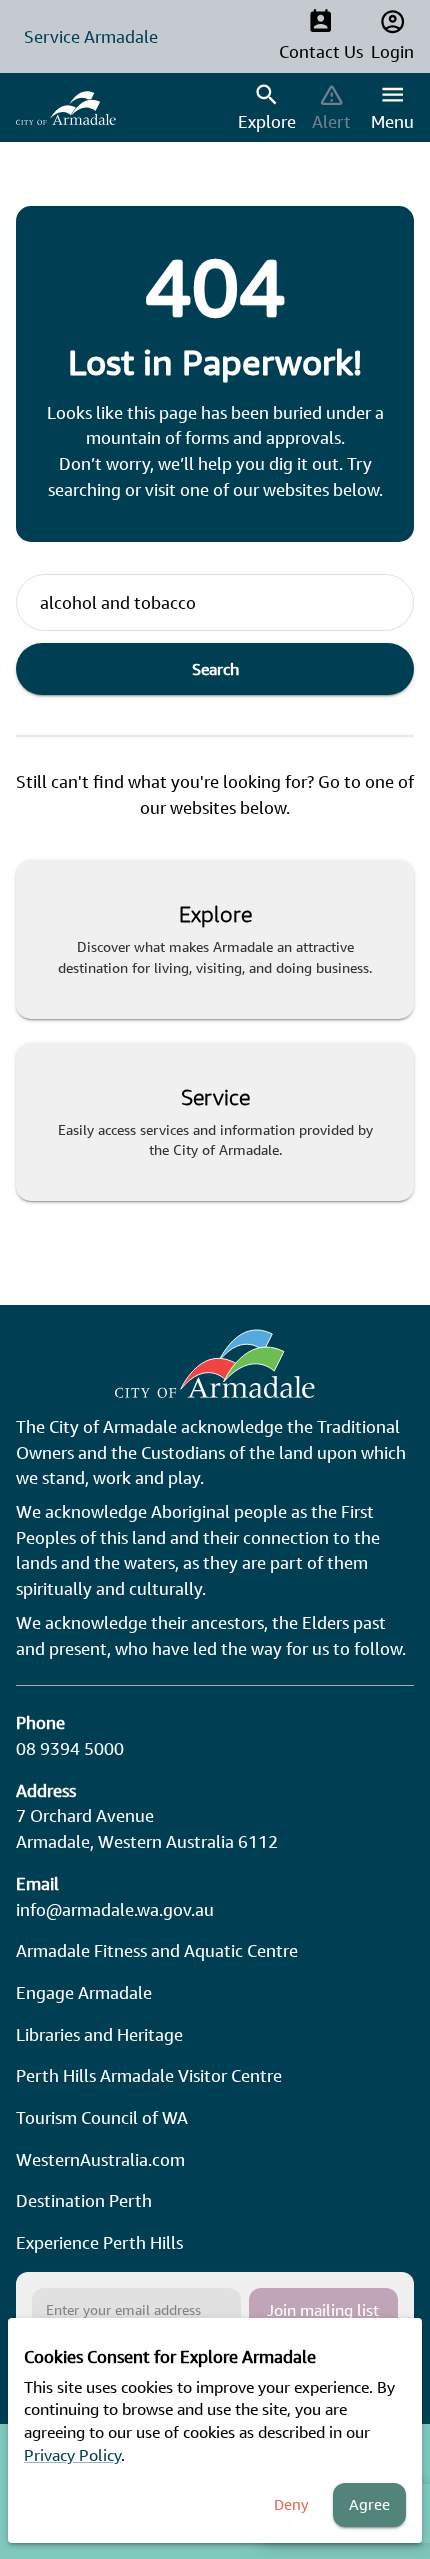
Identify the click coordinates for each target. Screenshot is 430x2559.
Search (215, 669)
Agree (369, 2504)
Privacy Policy (72, 2455)
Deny (291, 2504)
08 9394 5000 (70, 1748)
